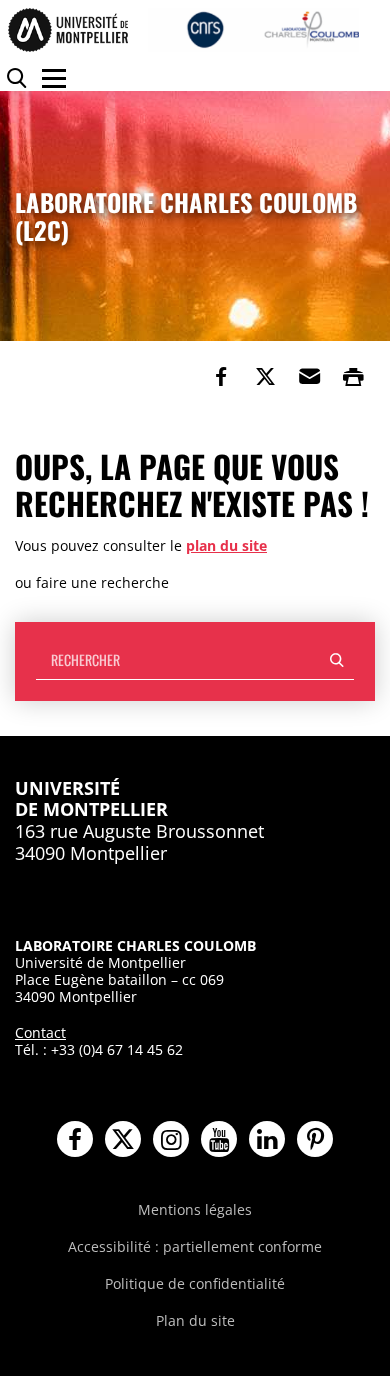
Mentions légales (195, 1209)
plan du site (226, 545)
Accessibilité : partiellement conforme (195, 1246)
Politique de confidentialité (195, 1283)
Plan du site (195, 1320)
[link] (221, 377)
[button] (309, 377)
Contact (40, 1032)
